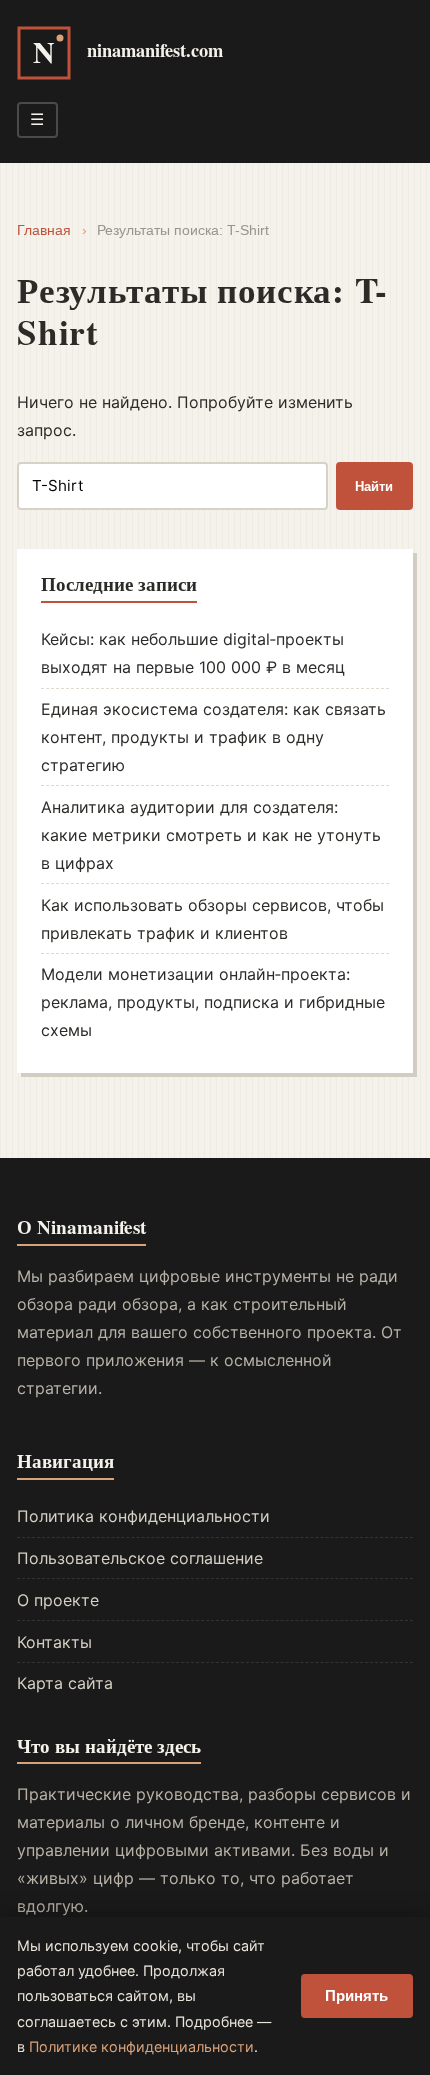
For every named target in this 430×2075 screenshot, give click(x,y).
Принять (356, 1995)
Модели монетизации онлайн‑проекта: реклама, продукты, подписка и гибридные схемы (213, 1002)
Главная (44, 230)
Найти (374, 486)
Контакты (54, 1642)
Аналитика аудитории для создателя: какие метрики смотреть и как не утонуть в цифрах (211, 835)
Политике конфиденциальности (141, 2046)
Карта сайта (65, 1683)
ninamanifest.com (155, 49)
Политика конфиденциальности (143, 1516)
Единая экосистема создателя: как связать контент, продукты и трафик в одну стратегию (213, 737)
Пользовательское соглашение (140, 1558)
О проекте (58, 1600)
